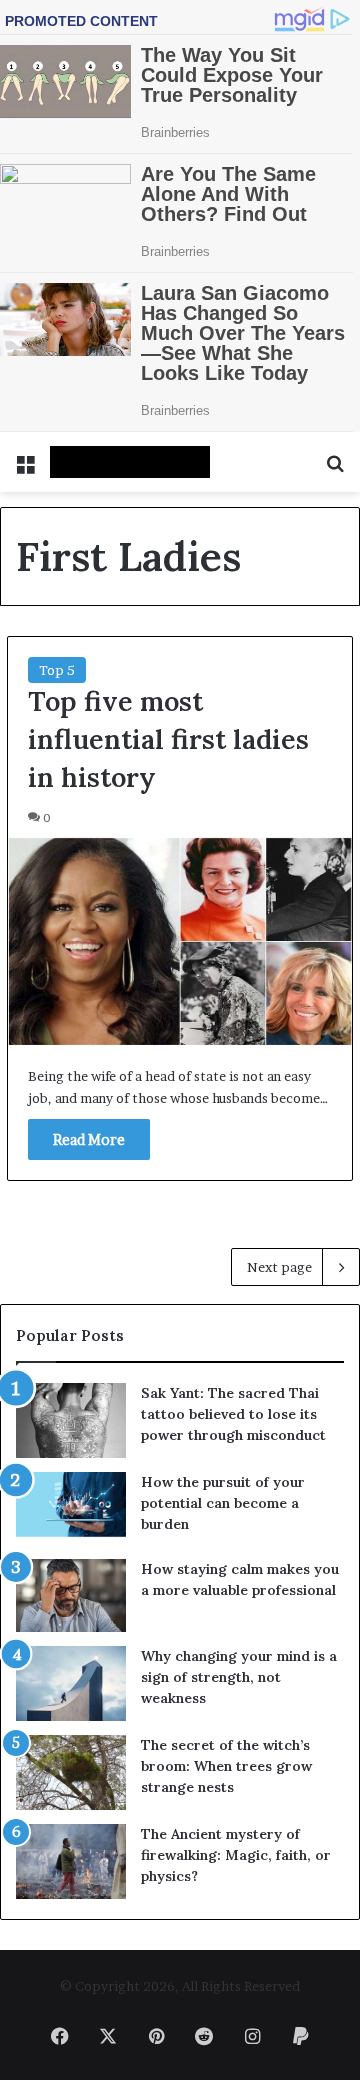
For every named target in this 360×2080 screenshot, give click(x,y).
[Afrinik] (130, 462)
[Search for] (335, 469)
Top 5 (57, 670)
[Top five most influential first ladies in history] (180, 941)
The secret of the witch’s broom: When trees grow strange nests (226, 1766)
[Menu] (25, 469)
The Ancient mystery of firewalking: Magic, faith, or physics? (236, 1855)
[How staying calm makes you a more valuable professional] (71, 1595)
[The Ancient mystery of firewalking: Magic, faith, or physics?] (71, 1861)
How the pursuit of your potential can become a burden (223, 1503)
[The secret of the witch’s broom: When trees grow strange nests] (71, 1772)
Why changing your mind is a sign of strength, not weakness (239, 1677)
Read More (89, 1139)
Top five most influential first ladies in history (168, 739)
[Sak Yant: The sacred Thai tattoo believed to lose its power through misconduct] (71, 1420)
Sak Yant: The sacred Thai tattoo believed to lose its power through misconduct (233, 1414)
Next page (279, 1267)
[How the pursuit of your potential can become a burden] (71, 1508)
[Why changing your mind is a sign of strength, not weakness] (71, 1683)
